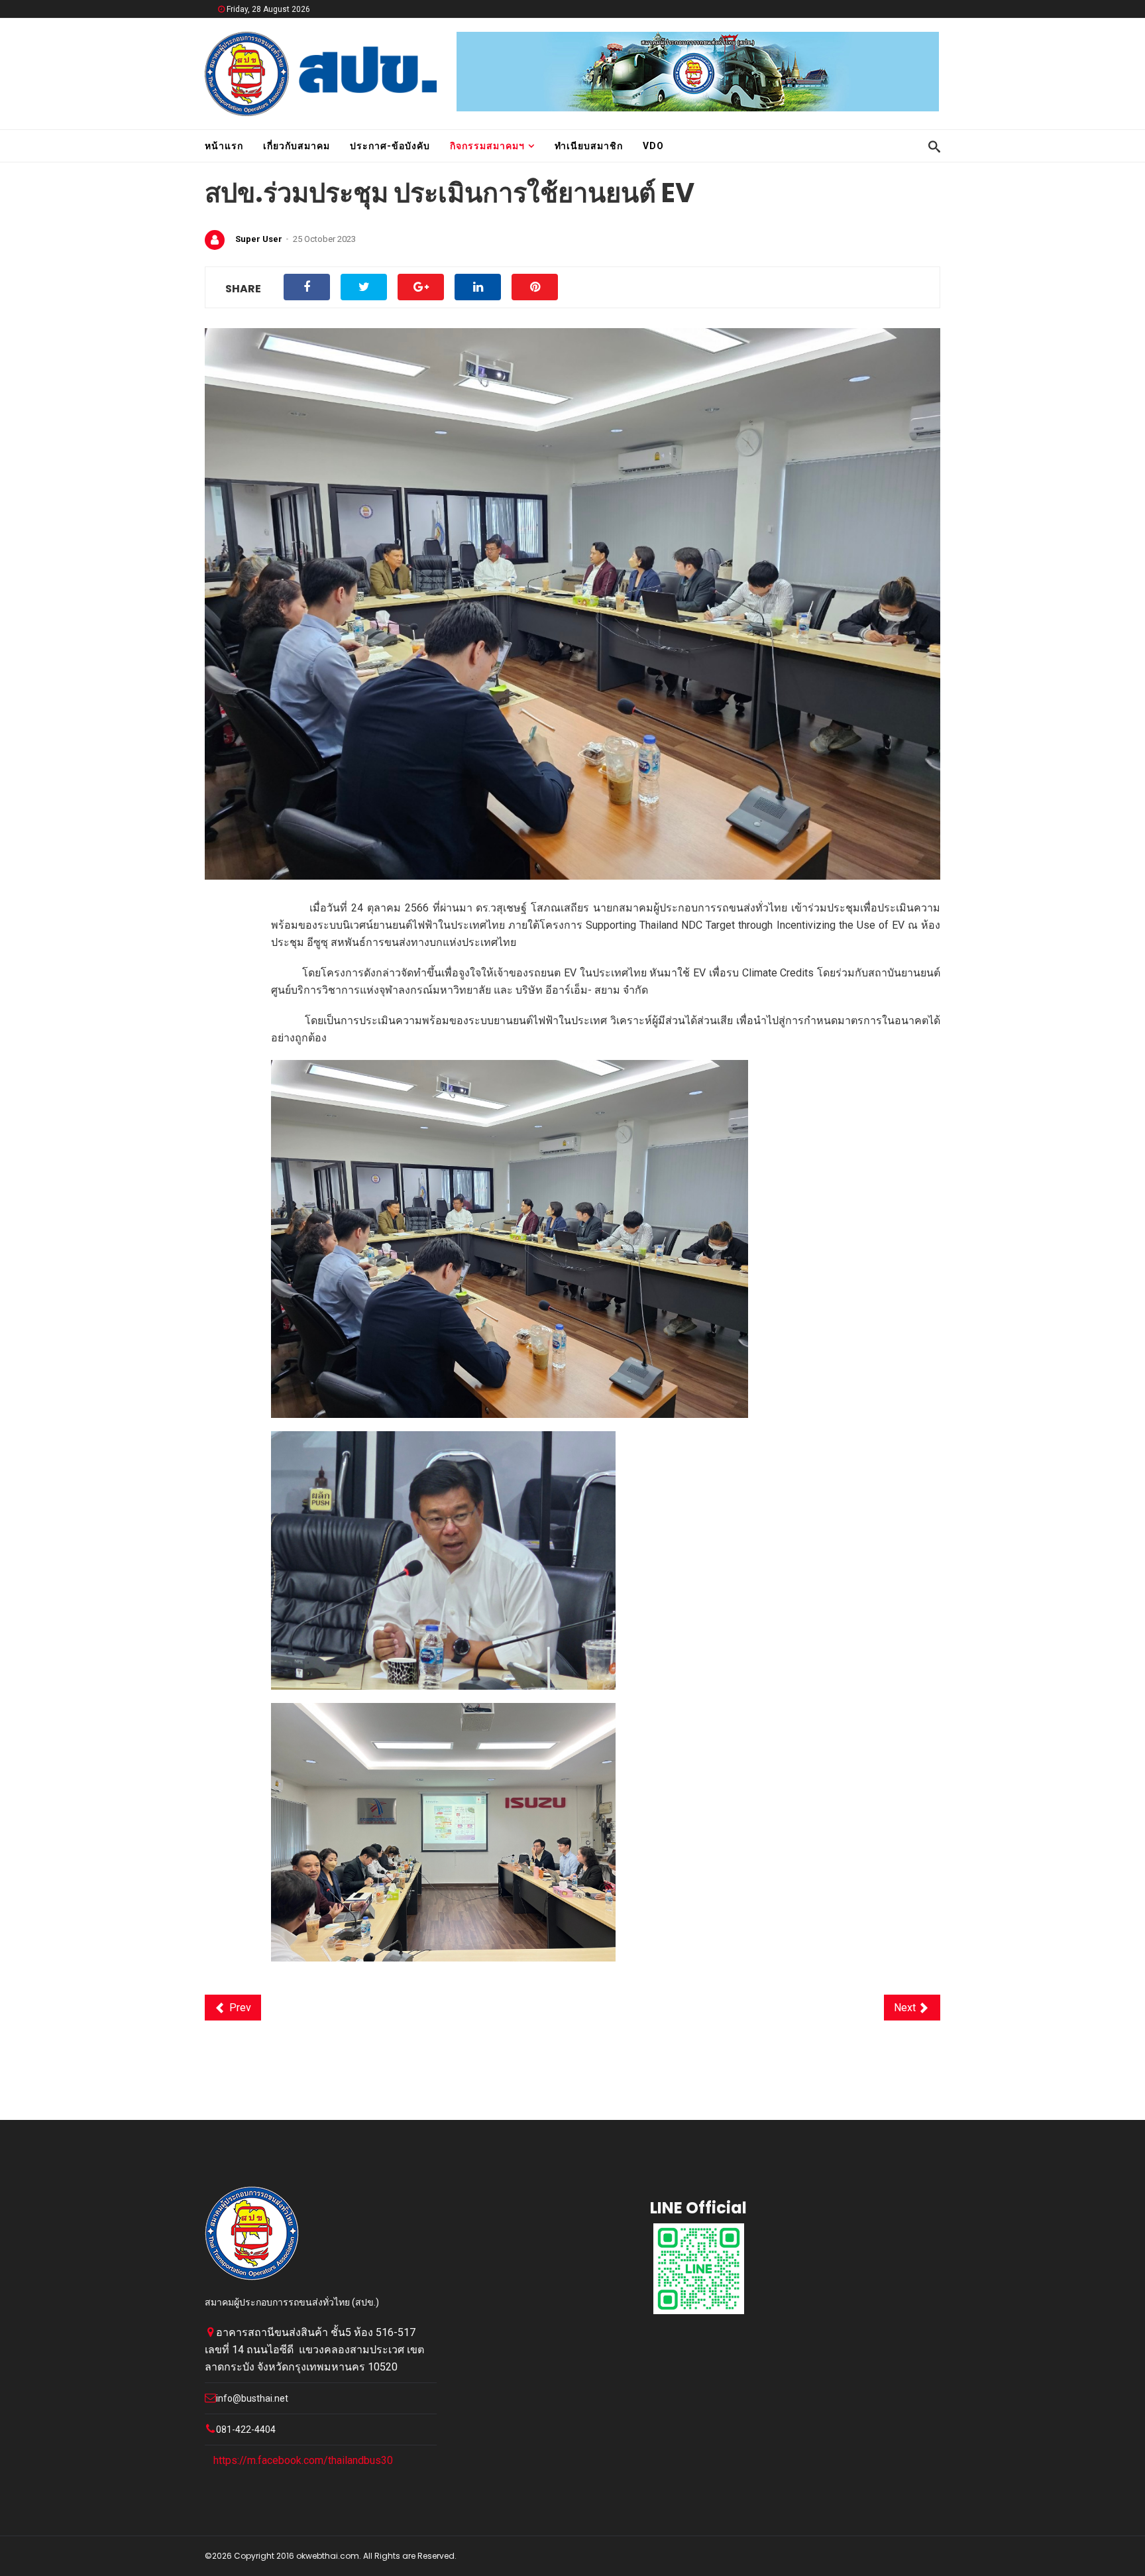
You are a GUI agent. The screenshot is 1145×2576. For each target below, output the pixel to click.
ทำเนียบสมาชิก (589, 146)
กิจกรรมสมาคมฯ (487, 146)
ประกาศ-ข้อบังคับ (390, 146)
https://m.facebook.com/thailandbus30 (303, 2460)
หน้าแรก (224, 146)
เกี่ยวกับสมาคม (297, 146)
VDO (653, 146)
